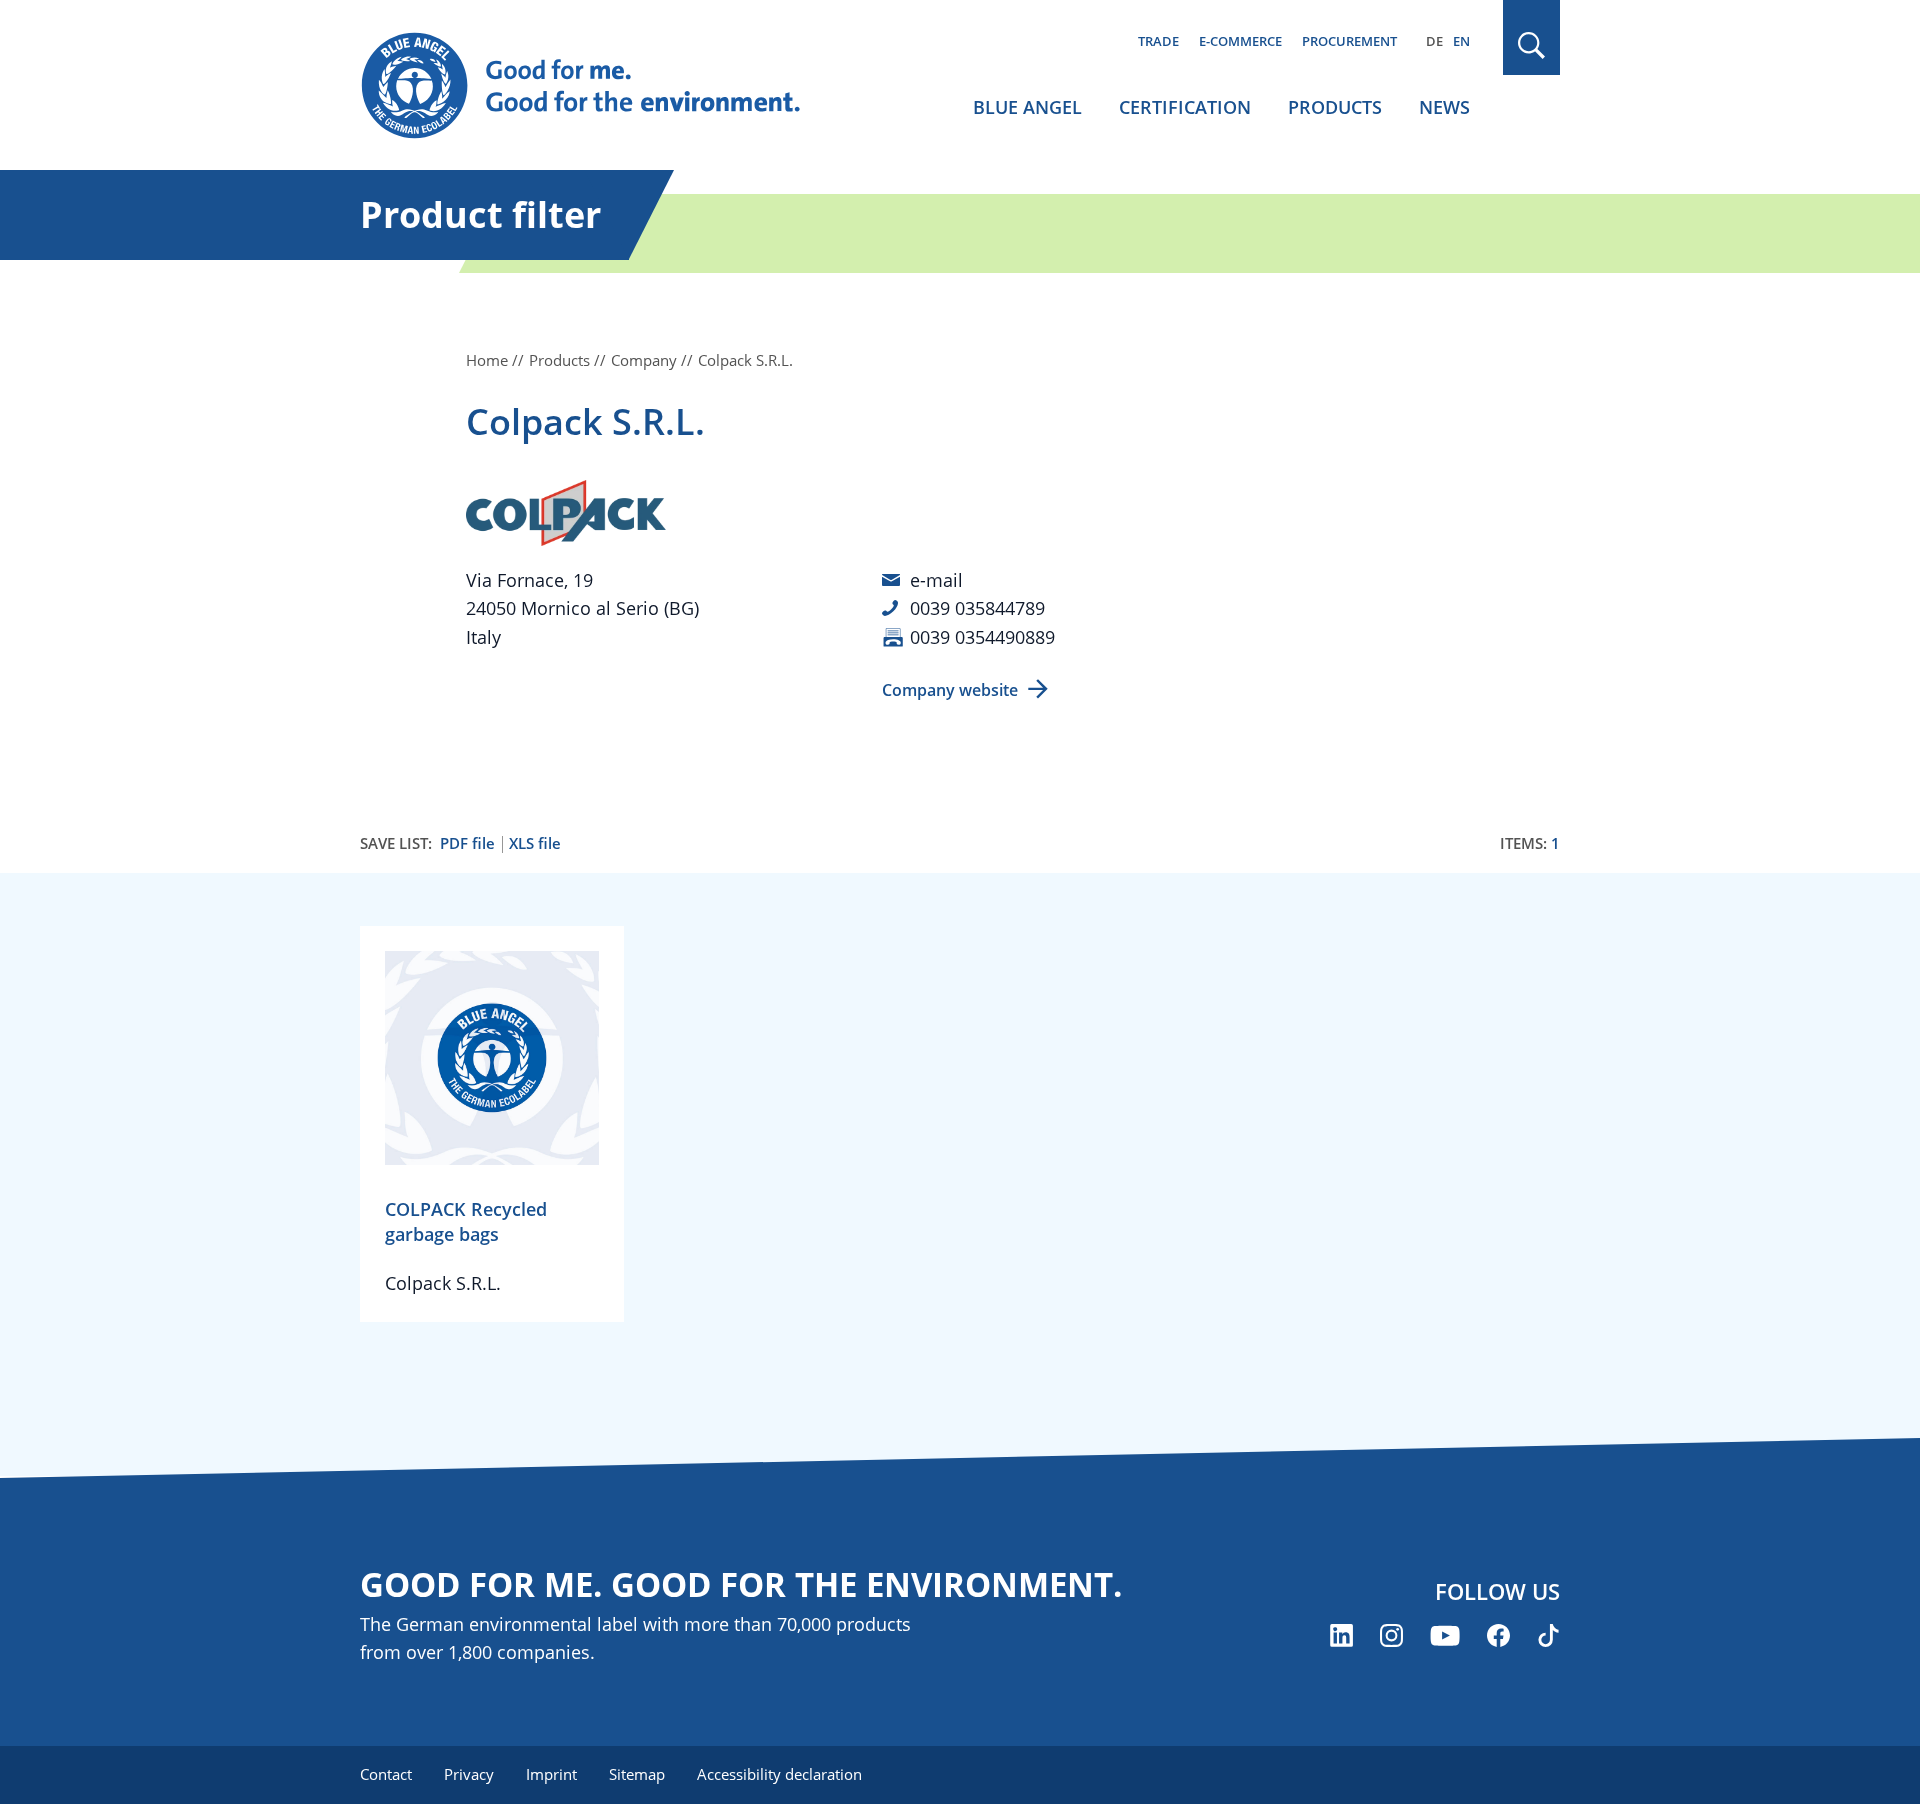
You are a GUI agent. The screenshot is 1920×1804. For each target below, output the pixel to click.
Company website (950, 690)
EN (1461, 41)
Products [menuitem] (1335, 107)
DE (1434, 41)
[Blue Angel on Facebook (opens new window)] (1498, 1635)
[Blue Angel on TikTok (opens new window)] (1548, 1635)
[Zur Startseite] (600, 86)
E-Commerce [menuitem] (1240, 41)
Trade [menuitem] (1158, 41)
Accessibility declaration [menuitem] (779, 1774)
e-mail (936, 580)
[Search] (1532, 45)
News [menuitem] (1444, 107)
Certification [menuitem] (1185, 107)
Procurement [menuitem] (1349, 41)
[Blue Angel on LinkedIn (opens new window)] (1341, 1635)
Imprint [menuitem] (551, 1774)
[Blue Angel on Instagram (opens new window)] (1391, 1635)
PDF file (467, 843)
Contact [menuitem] (386, 1774)
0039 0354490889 (982, 637)
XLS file (535, 843)
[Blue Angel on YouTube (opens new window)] (1445, 1635)
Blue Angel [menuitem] (1027, 107)
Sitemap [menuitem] (637, 1774)
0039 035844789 (977, 608)
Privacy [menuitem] (469, 1774)
